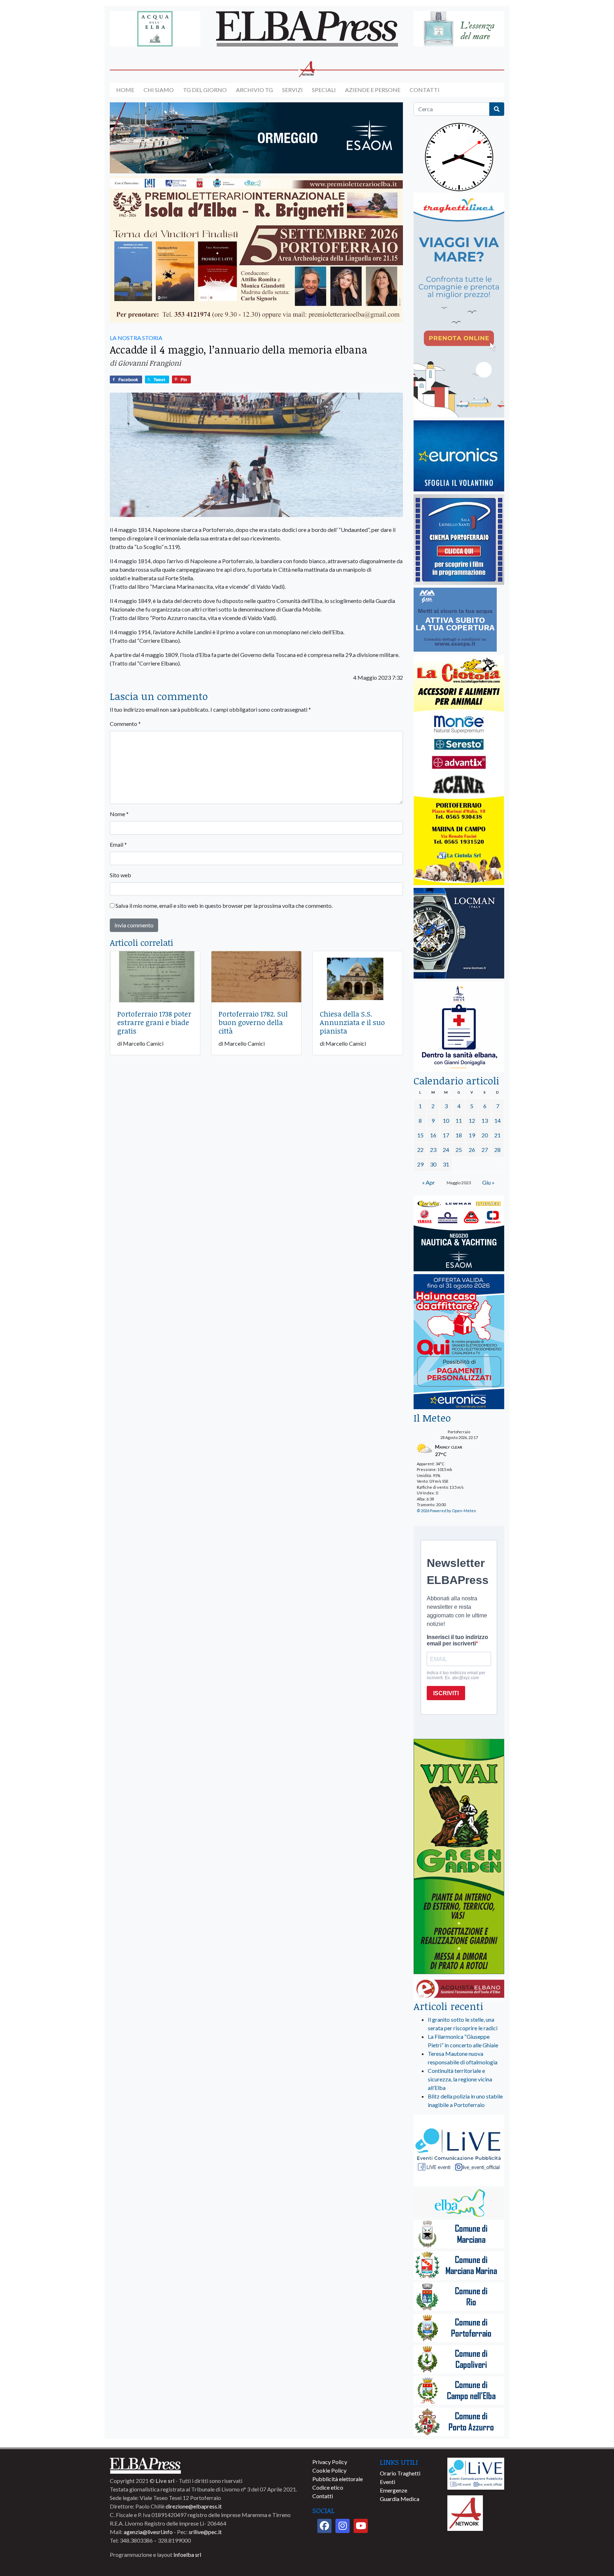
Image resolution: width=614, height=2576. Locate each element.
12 (472, 1120)
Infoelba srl (187, 2555)
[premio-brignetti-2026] (256, 250)
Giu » (488, 1182)
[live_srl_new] (459, 2151)
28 (497, 1150)
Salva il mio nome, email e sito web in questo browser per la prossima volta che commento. (224, 906)
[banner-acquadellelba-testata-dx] (459, 29)
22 (420, 1150)
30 (433, 1164)
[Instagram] (343, 2526)
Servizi (292, 90)
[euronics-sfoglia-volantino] (459, 456)
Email (118, 844)
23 (433, 1150)
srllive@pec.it (205, 2532)
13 (485, 1120)
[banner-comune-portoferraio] (459, 2329)
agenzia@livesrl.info (148, 2532)
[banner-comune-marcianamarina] (459, 2266)
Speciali (324, 90)
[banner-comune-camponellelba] (459, 2391)
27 (485, 1150)
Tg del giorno (205, 90)
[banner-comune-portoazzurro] (459, 2422)
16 (433, 1135)
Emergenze (394, 2490)
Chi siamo (159, 90)
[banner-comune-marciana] (459, 2235)
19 (472, 1135)
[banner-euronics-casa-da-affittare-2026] (459, 1342)
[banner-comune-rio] (459, 2297)
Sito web (120, 875)
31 (446, 1164)
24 (446, 1150)
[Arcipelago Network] (465, 2512)
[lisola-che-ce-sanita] (459, 1027)
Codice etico (328, 2487)
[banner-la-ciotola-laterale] (459, 770)
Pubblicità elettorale (338, 2479)
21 (497, 1135)
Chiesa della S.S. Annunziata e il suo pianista (352, 1022)
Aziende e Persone (373, 90)
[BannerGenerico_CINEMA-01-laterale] (459, 540)
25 (459, 1150)
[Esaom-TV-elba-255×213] (459, 1234)
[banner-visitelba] (459, 2203)
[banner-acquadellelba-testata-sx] (155, 29)
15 (420, 1135)
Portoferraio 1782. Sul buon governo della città (253, 1022)
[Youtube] (361, 2526)
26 (472, 1150)
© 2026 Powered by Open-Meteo (446, 1511)
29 (420, 1164)
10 (446, 1120)
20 (485, 1135)
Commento (125, 724)
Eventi (387, 2482)
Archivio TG (254, 90)
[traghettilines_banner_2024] (459, 305)
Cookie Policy (329, 2470)
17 (446, 1135)
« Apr (429, 1182)
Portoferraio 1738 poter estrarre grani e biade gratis (154, 1022)
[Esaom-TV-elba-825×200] (256, 138)
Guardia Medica (400, 2499)
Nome (119, 814)
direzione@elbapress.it (194, 2506)
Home (125, 90)
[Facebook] (324, 2526)
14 (497, 1120)
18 (459, 1135)
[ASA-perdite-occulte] (455, 620)
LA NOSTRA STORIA (136, 338)
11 (459, 1120)
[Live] (476, 2473)
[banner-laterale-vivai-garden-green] (459, 1857)
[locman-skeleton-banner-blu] (459, 934)
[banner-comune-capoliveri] (459, 2360)
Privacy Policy (330, 2462)
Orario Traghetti (400, 2473)
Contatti (425, 90)
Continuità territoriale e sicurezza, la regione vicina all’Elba (460, 2079)
